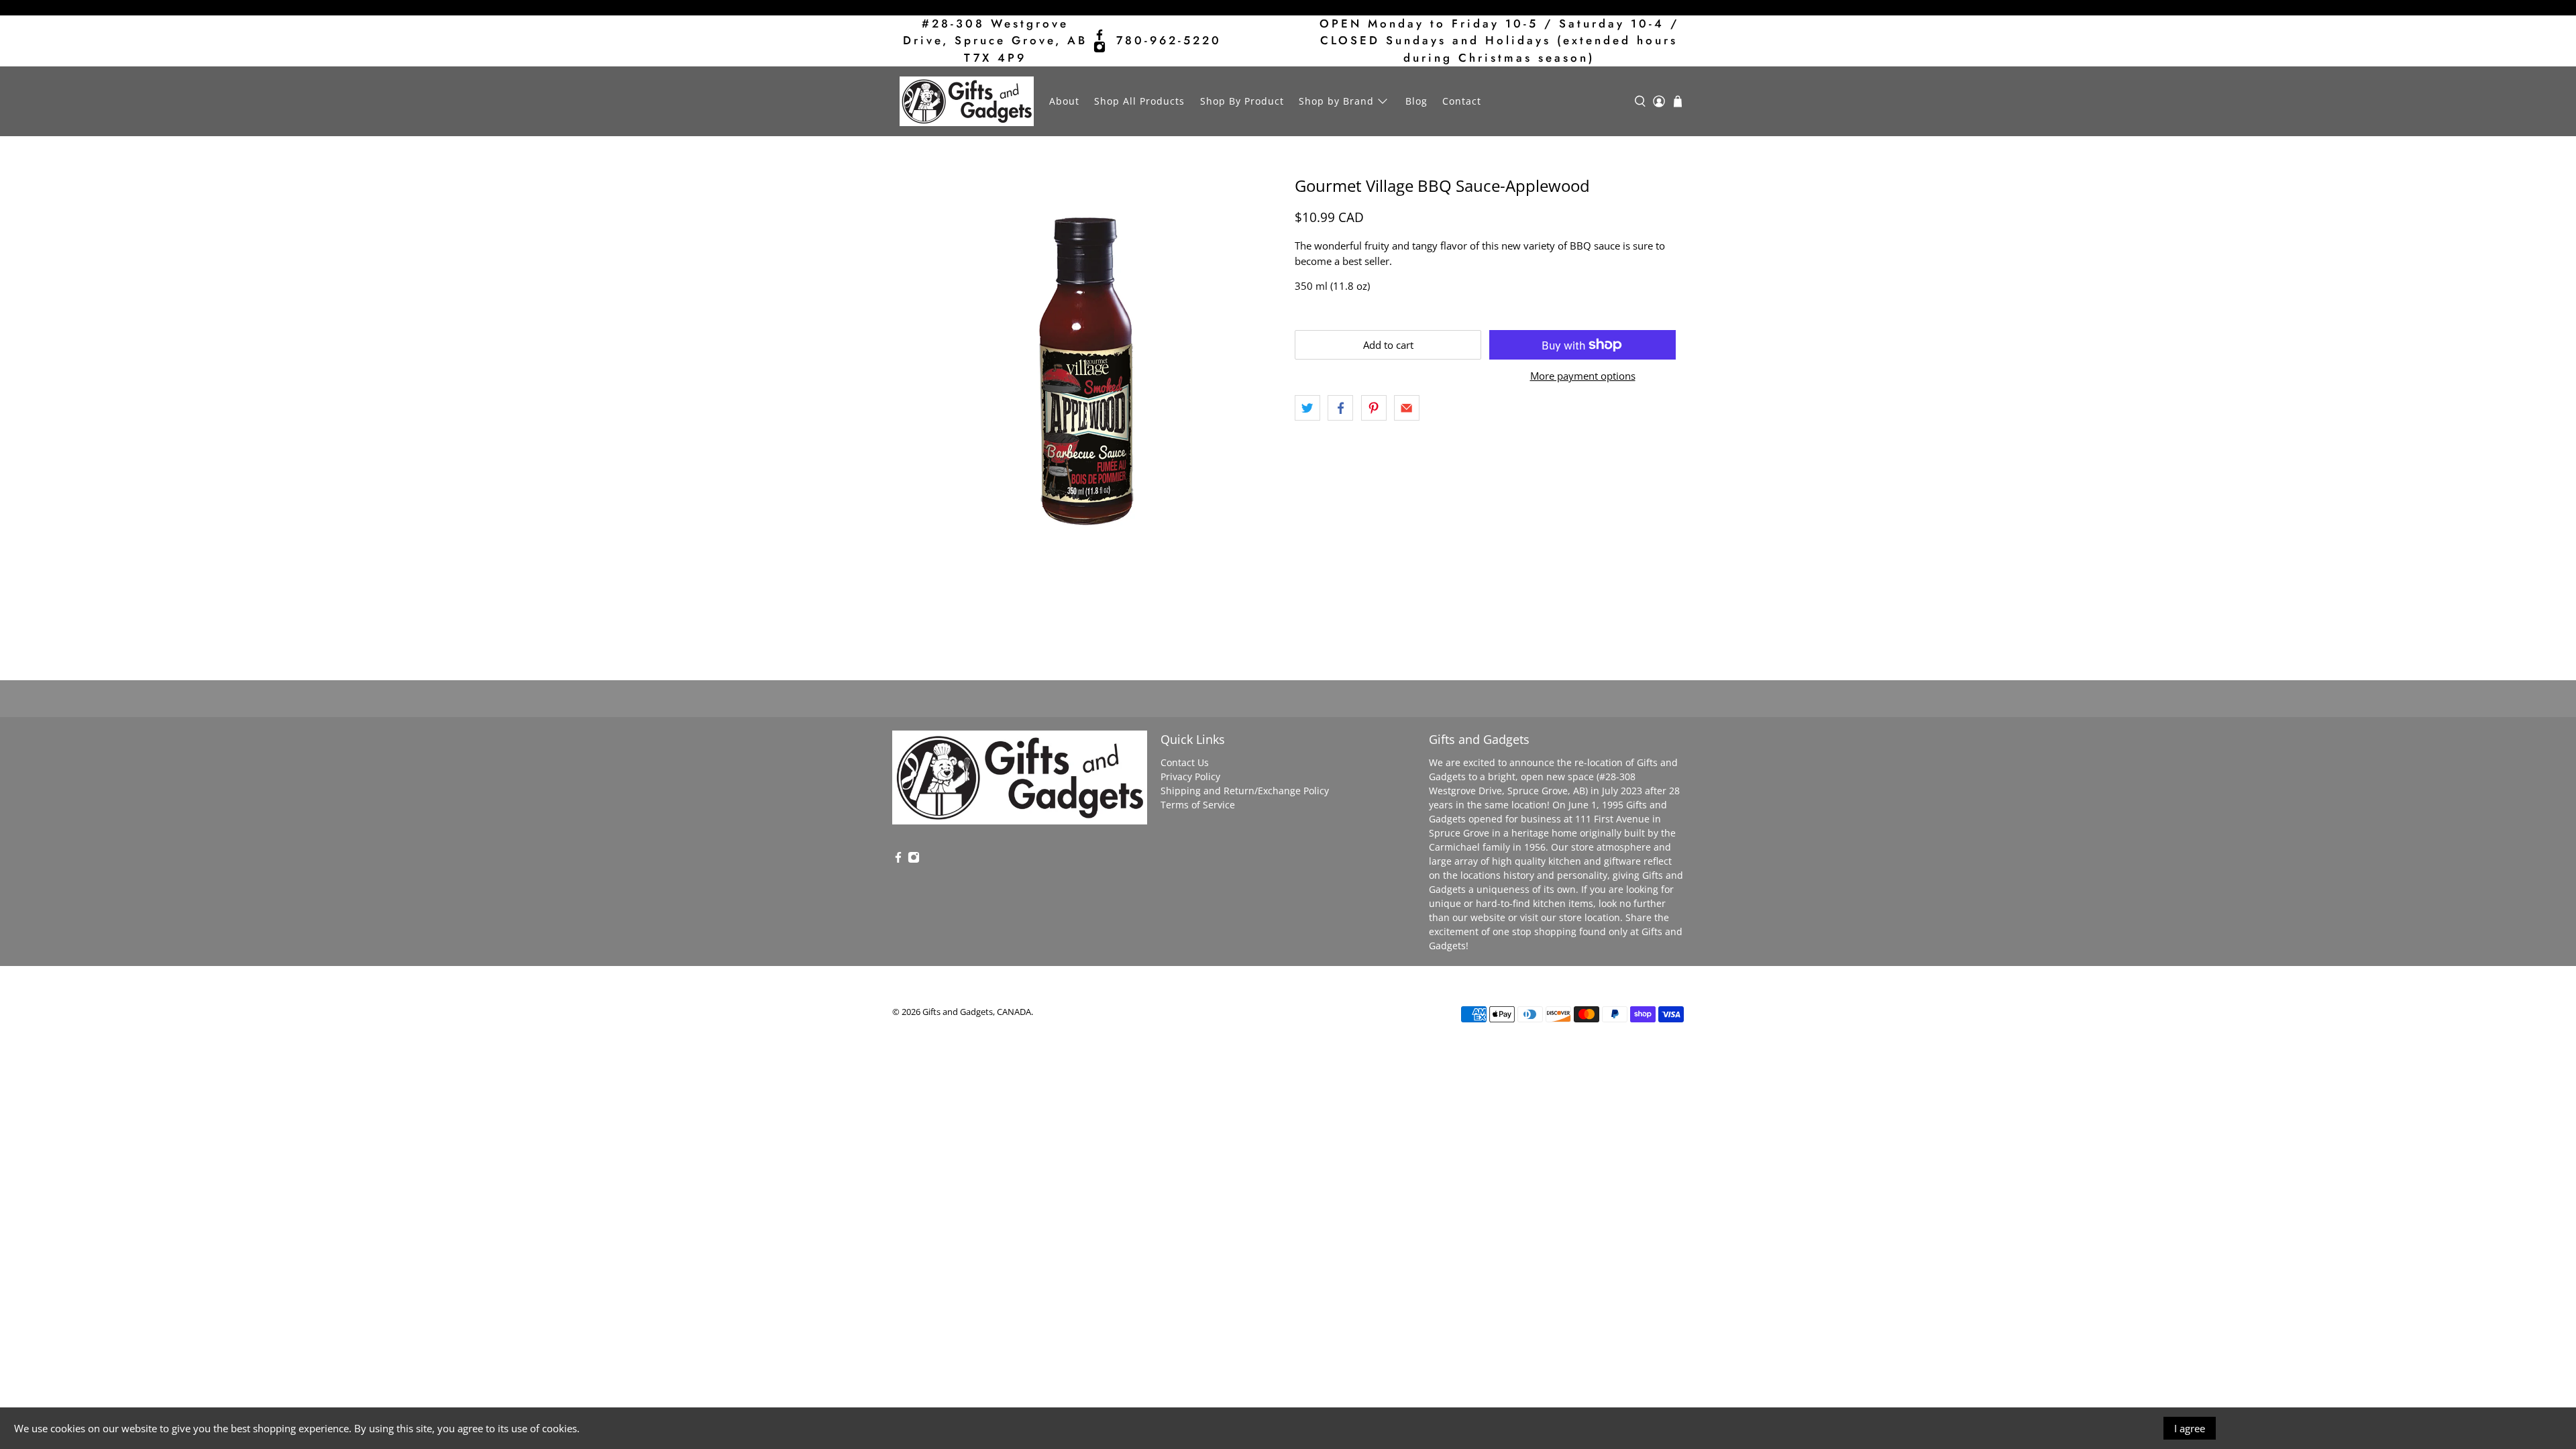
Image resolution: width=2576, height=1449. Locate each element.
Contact (1462, 101)
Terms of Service (1198, 805)
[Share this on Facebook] (1340, 408)
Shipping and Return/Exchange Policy (1245, 791)
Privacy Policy (1190, 776)
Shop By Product (1242, 101)
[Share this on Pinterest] (1374, 408)
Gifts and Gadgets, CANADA (977, 1012)
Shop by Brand (1336, 101)
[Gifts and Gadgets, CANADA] (967, 101)
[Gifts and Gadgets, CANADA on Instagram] (1099, 47)
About (1064, 101)
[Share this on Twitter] (1307, 408)
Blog (1416, 101)
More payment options (1583, 376)
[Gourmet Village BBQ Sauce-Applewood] (1087, 371)
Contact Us (1185, 762)
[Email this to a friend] (1407, 408)
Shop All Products (1139, 101)
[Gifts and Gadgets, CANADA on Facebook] (1099, 35)
